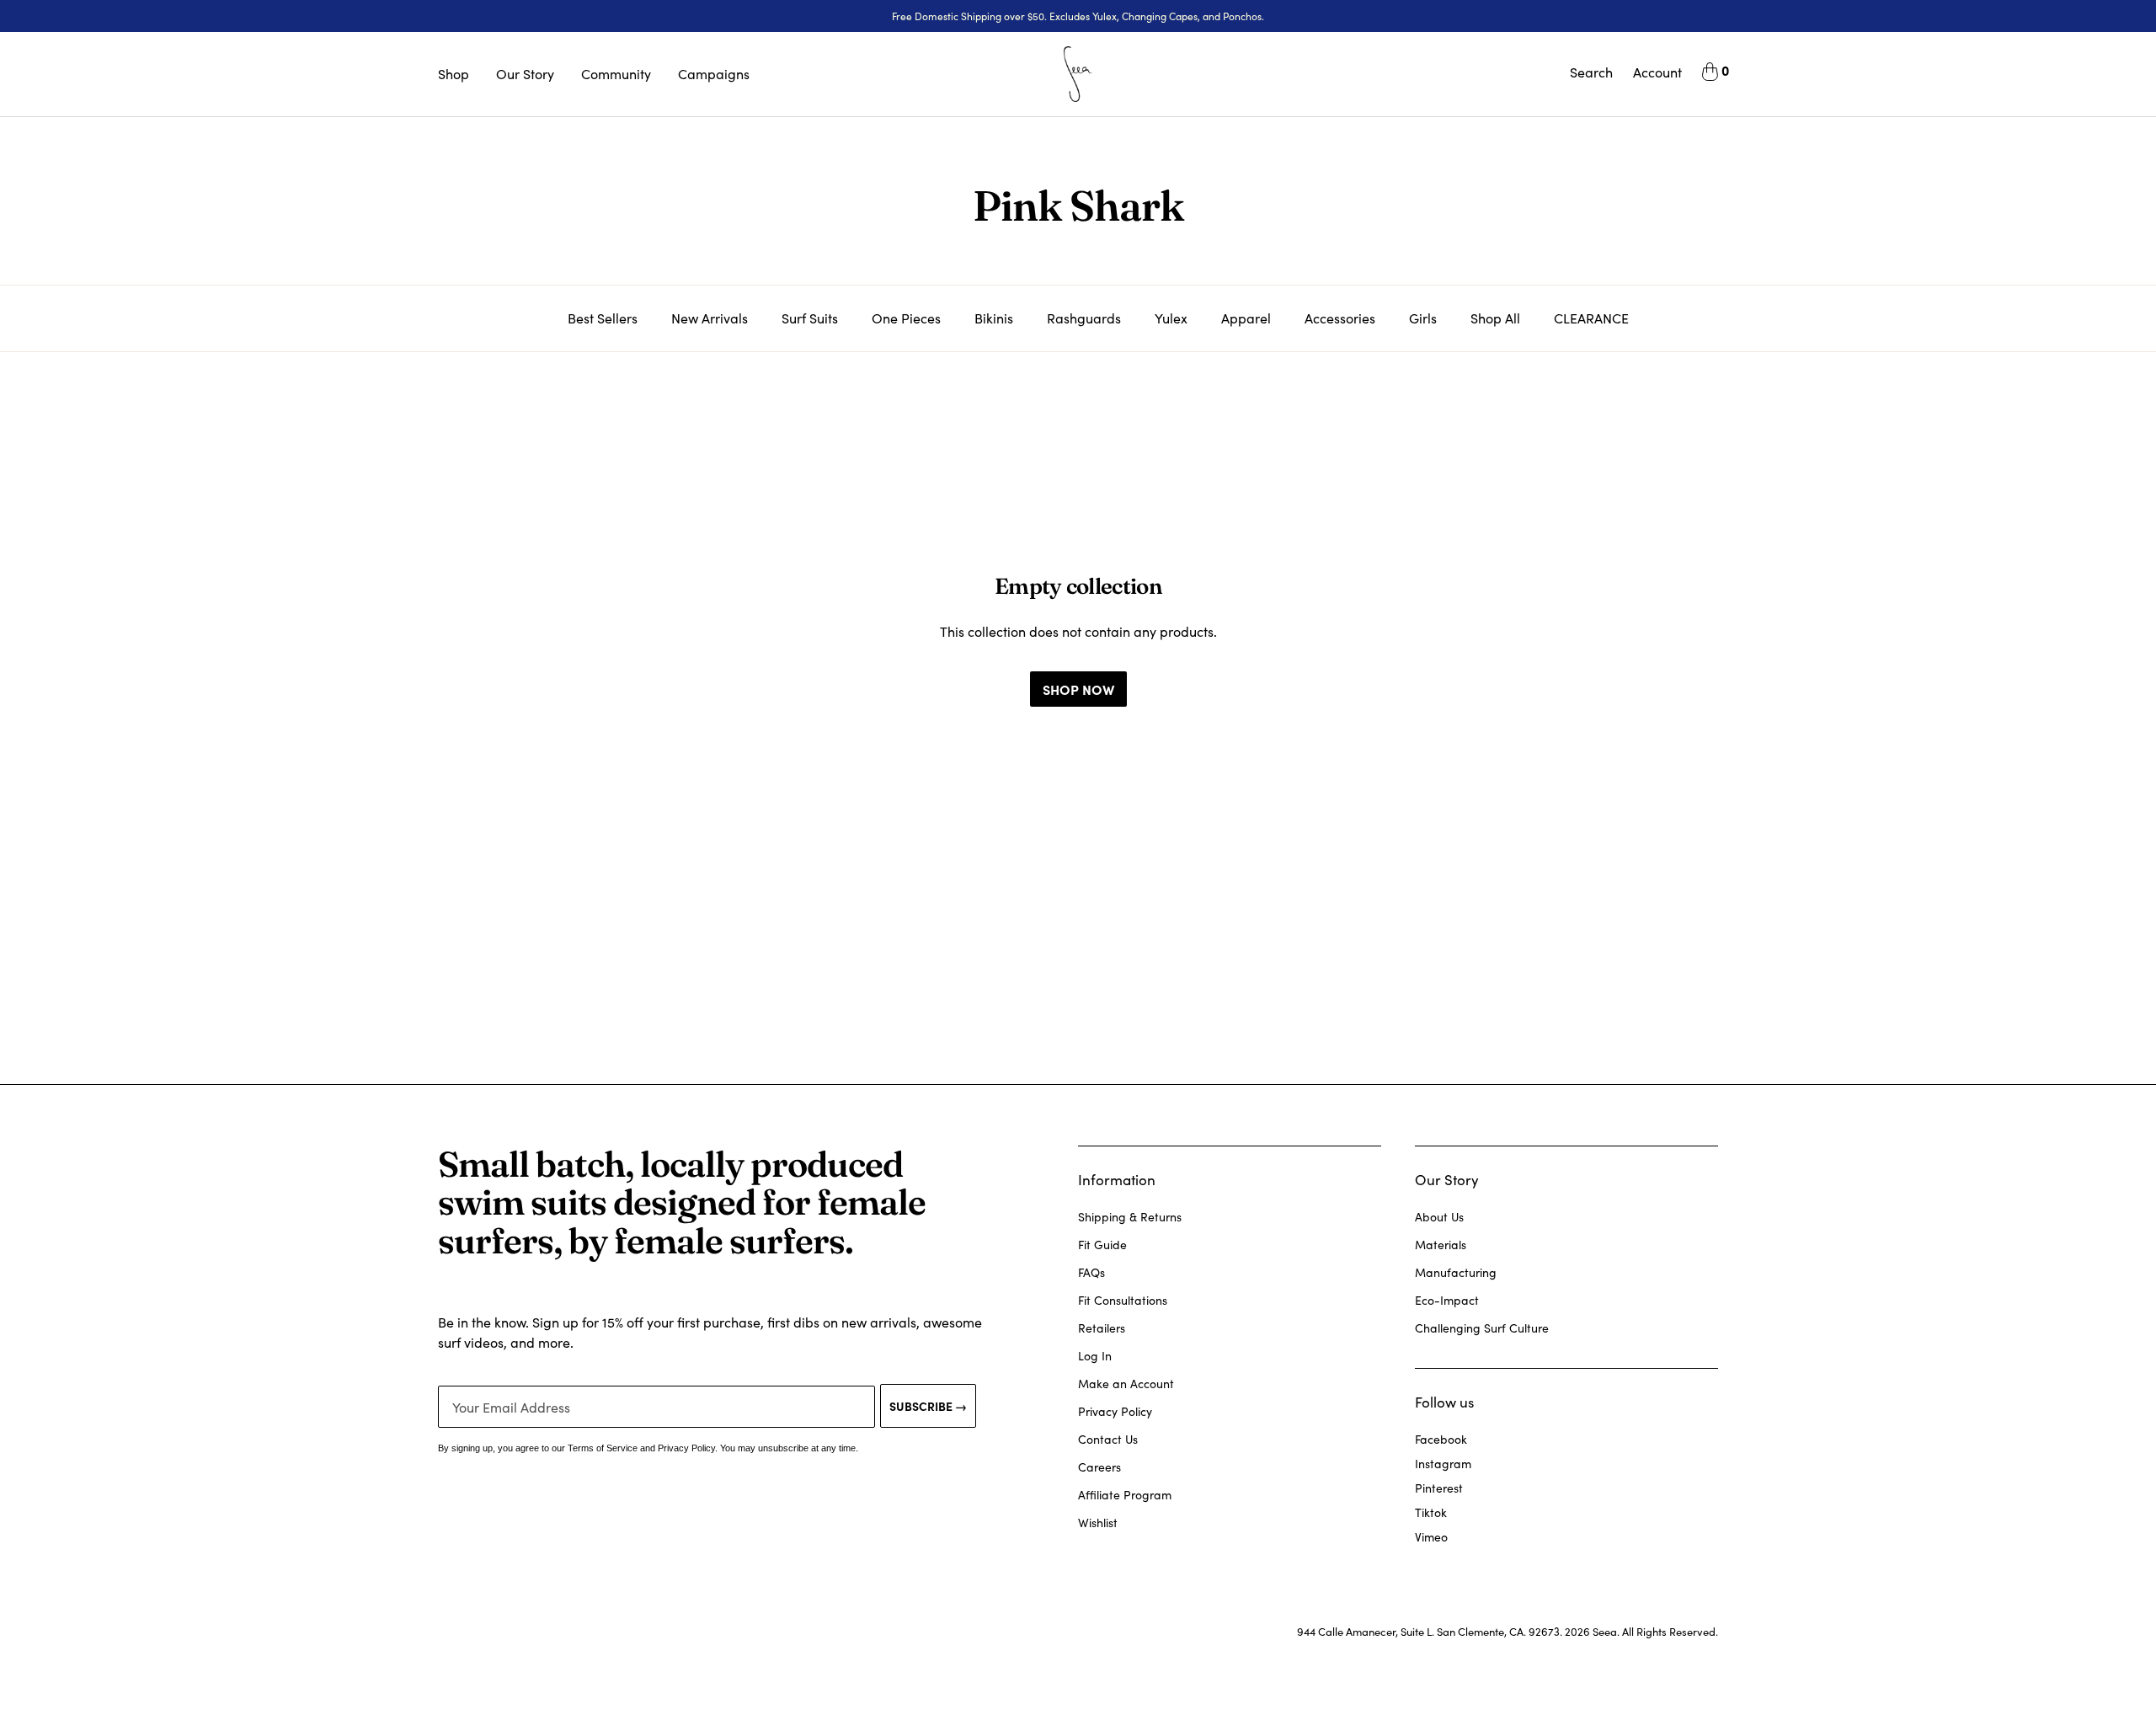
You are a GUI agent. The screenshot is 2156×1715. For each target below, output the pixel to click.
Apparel (1246, 318)
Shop (454, 74)
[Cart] (1710, 74)
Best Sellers (603, 318)
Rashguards (1084, 318)
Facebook (1441, 1439)
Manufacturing (1456, 1272)
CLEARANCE (1591, 318)
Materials (1441, 1245)
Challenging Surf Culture (1482, 1328)
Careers (1099, 1467)
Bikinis (994, 318)
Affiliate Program (1125, 1495)
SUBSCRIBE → (928, 1406)
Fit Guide (1102, 1245)
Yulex (1171, 318)
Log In (1095, 1356)
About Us (1439, 1217)
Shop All (1495, 318)
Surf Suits (810, 318)
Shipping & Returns (1130, 1217)
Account (1657, 72)
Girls (1423, 318)
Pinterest (1439, 1488)
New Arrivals (710, 318)
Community (616, 74)
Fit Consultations (1123, 1300)
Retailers (1102, 1328)
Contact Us (1108, 1439)
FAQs (1091, 1272)
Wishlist (1098, 1523)
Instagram (1443, 1464)
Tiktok (1431, 1512)
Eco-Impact (1447, 1300)
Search (1591, 72)
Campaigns (714, 74)
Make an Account (1126, 1384)
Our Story (525, 74)
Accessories (1340, 318)
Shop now (1078, 689)
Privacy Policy (1115, 1411)
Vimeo (1431, 1537)
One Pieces (906, 318)
